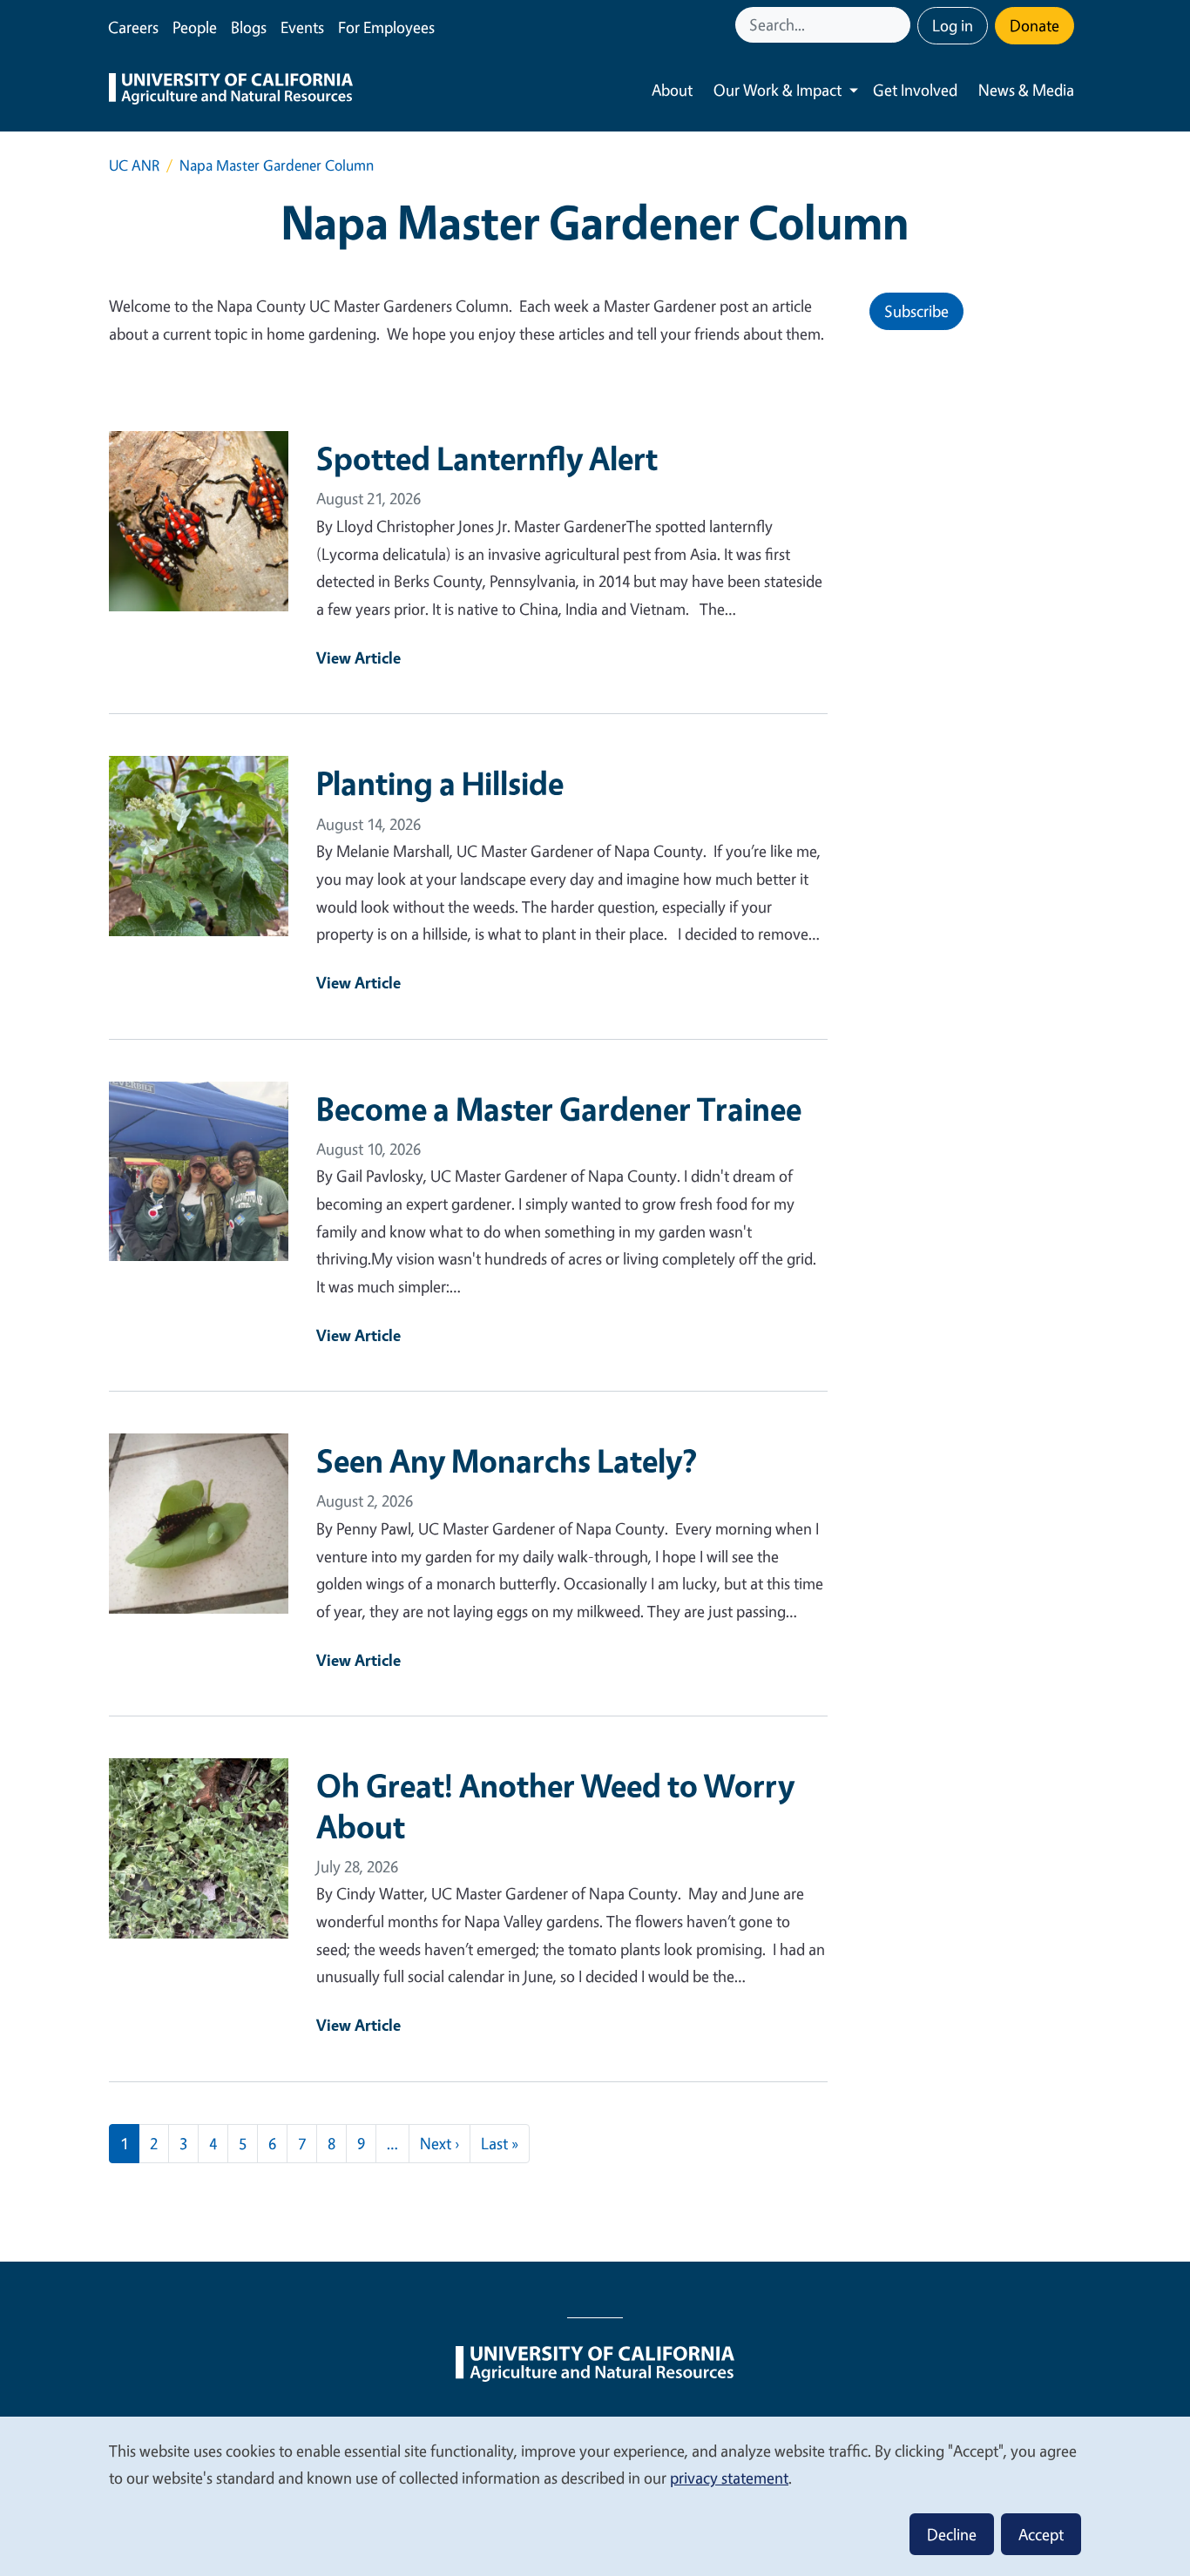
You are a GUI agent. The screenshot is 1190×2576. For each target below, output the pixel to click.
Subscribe (916, 311)
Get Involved (915, 90)
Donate (1034, 25)
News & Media (1026, 90)
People (195, 27)
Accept (1041, 2534)
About (672, 90)
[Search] (899, 25)
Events (302, 27)
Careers (133, 27)
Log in (953, 25)
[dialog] (595, 2495)
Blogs (249, 27)
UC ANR (134, 165)
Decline (952, 2534)
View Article (358, 657)
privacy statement (729, 2478)
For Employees (386, 27)
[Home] (231, 91)
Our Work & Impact (778, 90)
